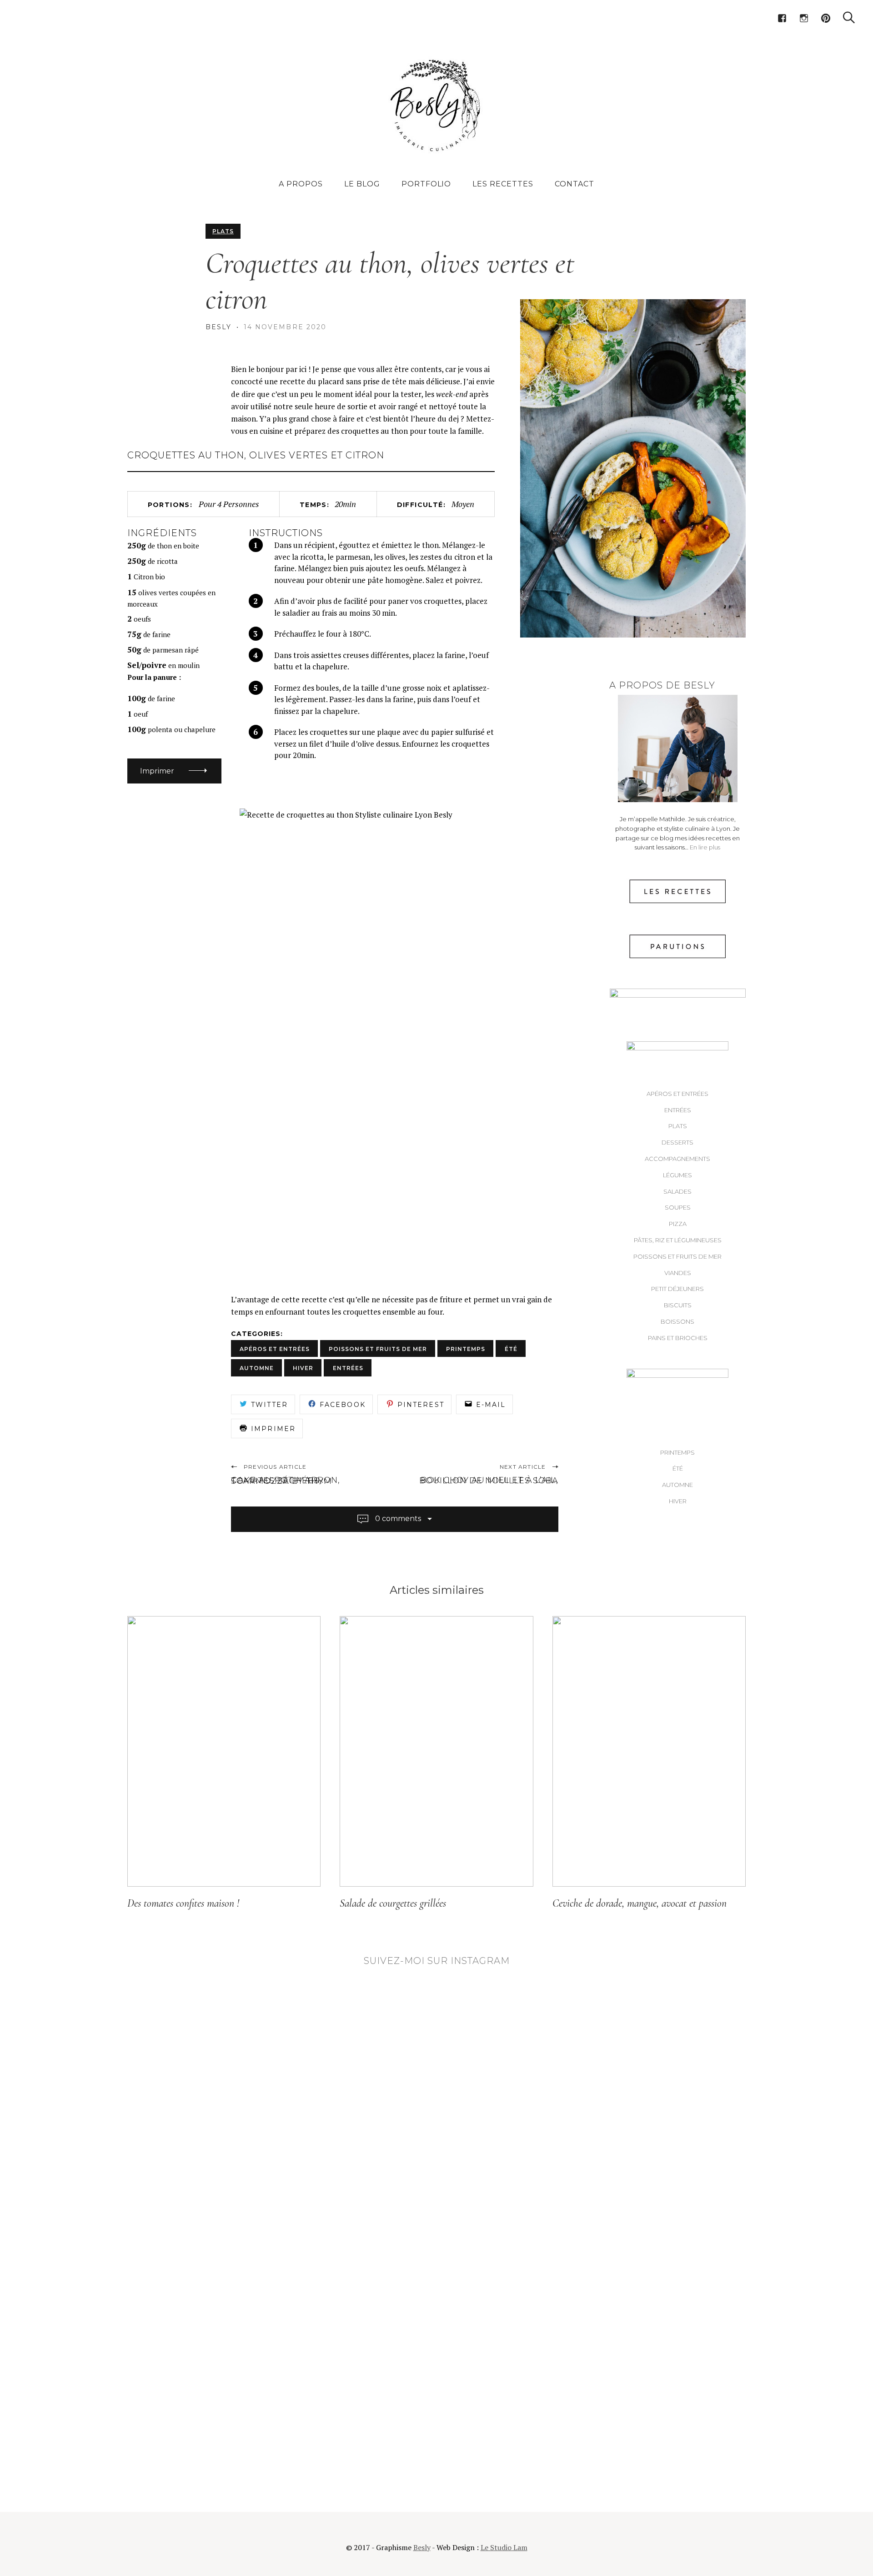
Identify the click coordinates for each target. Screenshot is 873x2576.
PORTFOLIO (426, 184)
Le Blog (362, 184)
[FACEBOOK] (782, 18)
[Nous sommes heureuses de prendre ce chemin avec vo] (436, 2155)
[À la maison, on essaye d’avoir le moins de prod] (436, 2207)
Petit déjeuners (677, 1289)
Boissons (677, 1321)
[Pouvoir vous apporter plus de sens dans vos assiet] (436, 2351)
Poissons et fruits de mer (677, 1256)
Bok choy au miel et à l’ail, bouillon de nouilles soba (489, 1480)
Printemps (677, 1452)
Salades (677, 1191)
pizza (678, 1224)
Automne (677, 1485)
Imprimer (157, 771)
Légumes (677, 1175)
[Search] (849, 18)
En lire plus (705, 847)
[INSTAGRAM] (804, 18)
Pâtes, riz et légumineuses (678, 1240)
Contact (574, 184)
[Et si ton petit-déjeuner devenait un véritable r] (436, 2005)
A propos (301, 184)
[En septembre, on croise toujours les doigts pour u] (436, 2396)
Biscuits (678, 1305)
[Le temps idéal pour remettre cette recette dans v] (436, 2092)
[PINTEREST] (826, 18)
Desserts (677, 1142)
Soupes (678, 1207)
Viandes (678, 1273)
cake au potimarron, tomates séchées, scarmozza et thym (286, 1481)
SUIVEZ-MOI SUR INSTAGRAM (437, 1961)
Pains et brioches (678, 1338)
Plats (223, 231)
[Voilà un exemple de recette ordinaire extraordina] (436, 2448)
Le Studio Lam (504, 2547)
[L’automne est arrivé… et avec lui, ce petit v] (436, 2287)
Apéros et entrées (677, 1094)
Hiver (678, 1501)
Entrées (678, 1110)
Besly (219, 327)
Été (678, 1468)
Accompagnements (677, 1159)
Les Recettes (503, 184)
